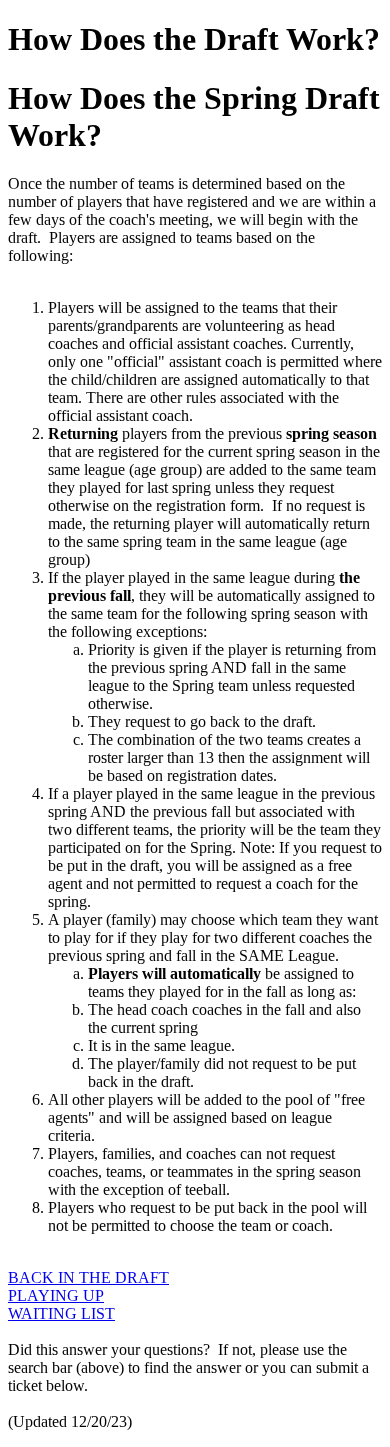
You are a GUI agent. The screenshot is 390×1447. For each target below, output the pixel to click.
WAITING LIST (61, 1313)
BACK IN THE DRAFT (88, 1277)
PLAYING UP (56, 1295)
